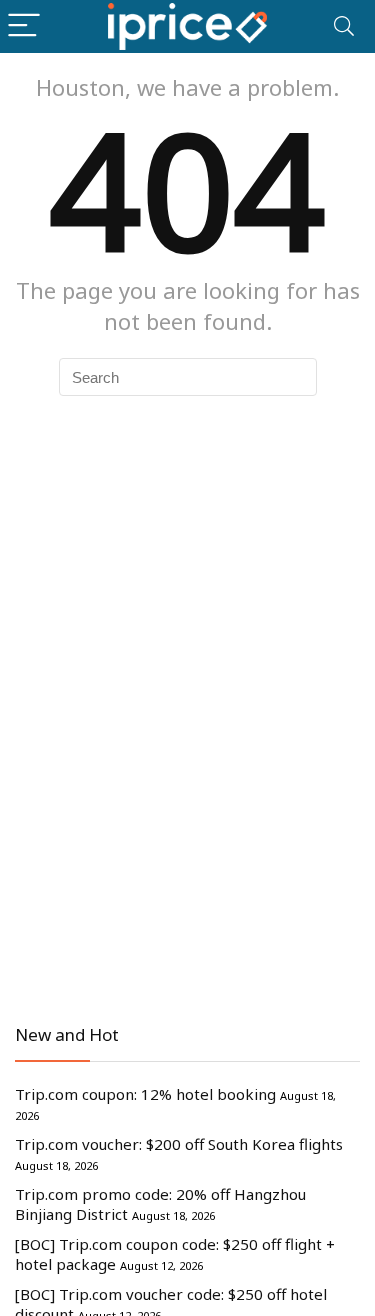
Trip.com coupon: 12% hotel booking (145, 1094)
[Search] (344, 26)
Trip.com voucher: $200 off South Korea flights (179, 1144)
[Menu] (24, 26)
